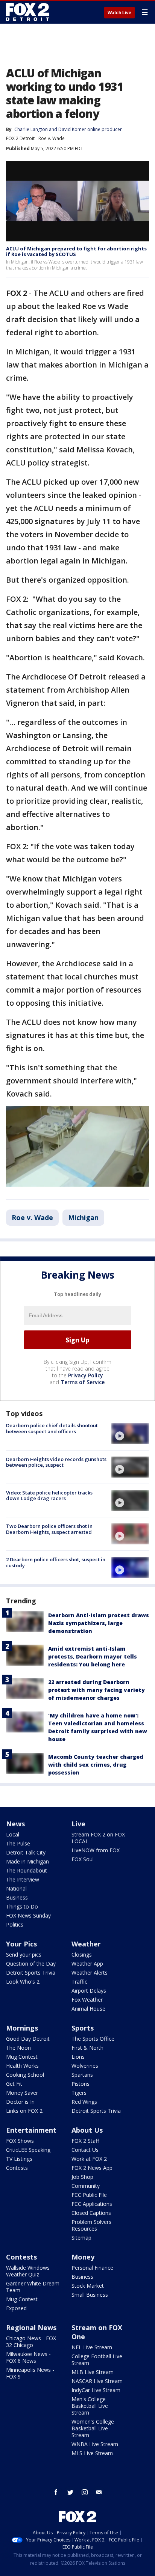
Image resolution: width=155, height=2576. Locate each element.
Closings (82, 1955)
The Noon (18, 2048)
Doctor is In (20, 2102)
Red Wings (84, 2102)
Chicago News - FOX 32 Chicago (31, 2342)
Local (13, 1834)
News (15, 1824)
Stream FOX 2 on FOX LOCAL (98, 1838)
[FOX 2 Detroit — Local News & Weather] (28, 12)
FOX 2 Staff (85, 2141)
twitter (70, 2492)
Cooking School (25, 2075)
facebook (56, 2492)
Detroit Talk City (26, 1852)
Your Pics (21, 1944)
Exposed (16, 2308)
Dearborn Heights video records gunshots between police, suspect (56, 1462)
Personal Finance (92, 2268)
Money (83, 2257)
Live (78, 1824)
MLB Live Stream (93, 2372)
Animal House (88, 2009)
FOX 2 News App (92, 2168)
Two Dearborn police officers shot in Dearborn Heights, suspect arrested (49, 1529)
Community (86, 2186)
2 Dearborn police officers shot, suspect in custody (56, 1562)
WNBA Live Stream (95, 2444)
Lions (78, 2057)
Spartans (82, 2075)
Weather (86, 1944)
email (99, 2492)
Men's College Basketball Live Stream (90, 2406)
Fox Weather (87, 2000)
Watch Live (119, 13)
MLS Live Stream (92, 2453)
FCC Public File (89, 2195)
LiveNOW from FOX (96, 1850)
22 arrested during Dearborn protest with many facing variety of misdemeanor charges (96, 1690)
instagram (85, 2492)
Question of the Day (31, 1964)
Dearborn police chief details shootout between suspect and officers (52, 1428)
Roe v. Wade (52, 138)
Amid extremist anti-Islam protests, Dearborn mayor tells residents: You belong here (93, 1656)
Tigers (79, 2093)
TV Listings (19, 2159)
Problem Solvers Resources (91, 2225)
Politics (15, 1924)
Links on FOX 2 (24, 2111)
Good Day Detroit (28, 2039)
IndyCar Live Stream (96, 2390)
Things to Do (22, 1906)
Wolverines (85, 2066)
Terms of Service (83, 1382)
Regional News (31, 2327)
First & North (87, 2048)
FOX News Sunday (28, 1915)
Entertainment (31, 2130)
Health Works (22, 2066)
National (16, 1888)
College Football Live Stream (97, 2360)
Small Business (90, 2295)
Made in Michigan (27, 1861)
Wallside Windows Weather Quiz (28, 2271)
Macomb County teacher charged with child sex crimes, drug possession (96, 1765)
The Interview (23, 1879)
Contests (17, 2168)
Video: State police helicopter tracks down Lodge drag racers (49, 1496)
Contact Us (85, 2150)
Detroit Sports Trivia (31, 1973)
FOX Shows (20, 2141)
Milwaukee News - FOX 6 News (28, 2357)
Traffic (79, 1982)
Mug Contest (22, 2057)
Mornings (22, 2028)
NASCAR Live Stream (97, 2381)
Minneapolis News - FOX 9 (30, 2373)
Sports (83, 2028)
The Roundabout (27, 1870)
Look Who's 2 (23, 1982)
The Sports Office (93, 2039)
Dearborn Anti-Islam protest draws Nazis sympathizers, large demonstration (99, 1623)
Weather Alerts (90, 1973)
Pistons (81, 2084)
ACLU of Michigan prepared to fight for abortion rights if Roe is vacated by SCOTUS (76, 252)
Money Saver (22, 2093)
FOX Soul (83, 1859)
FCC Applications (92, 2204)
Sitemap (81, 2238)
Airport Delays (89, 1991)
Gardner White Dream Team (33, 2287)
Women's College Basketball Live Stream (93, 2428)
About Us (87, 2130)
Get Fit (14, 2084)
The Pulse (18, 1843)
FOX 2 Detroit (20, 138)
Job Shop (82, 2177)
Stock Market (88, 2286)
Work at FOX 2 (89, 2159)
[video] (130, 1433)
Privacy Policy (86, 1375)
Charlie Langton (31, 129)
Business (17, 1897)
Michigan (83, 1217)
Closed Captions (91, 2213)
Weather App (87, 1964)
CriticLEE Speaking (28, 2150)
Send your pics (24, 1955)
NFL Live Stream (92, 2347)
